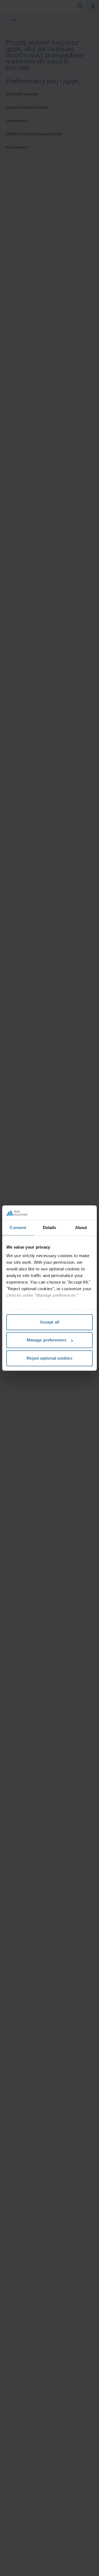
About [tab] (81, 1228)
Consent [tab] (18, 1228)
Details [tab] (50, 1228)
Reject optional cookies (49, 1358)
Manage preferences (46, 1340)
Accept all (50, 1322)
